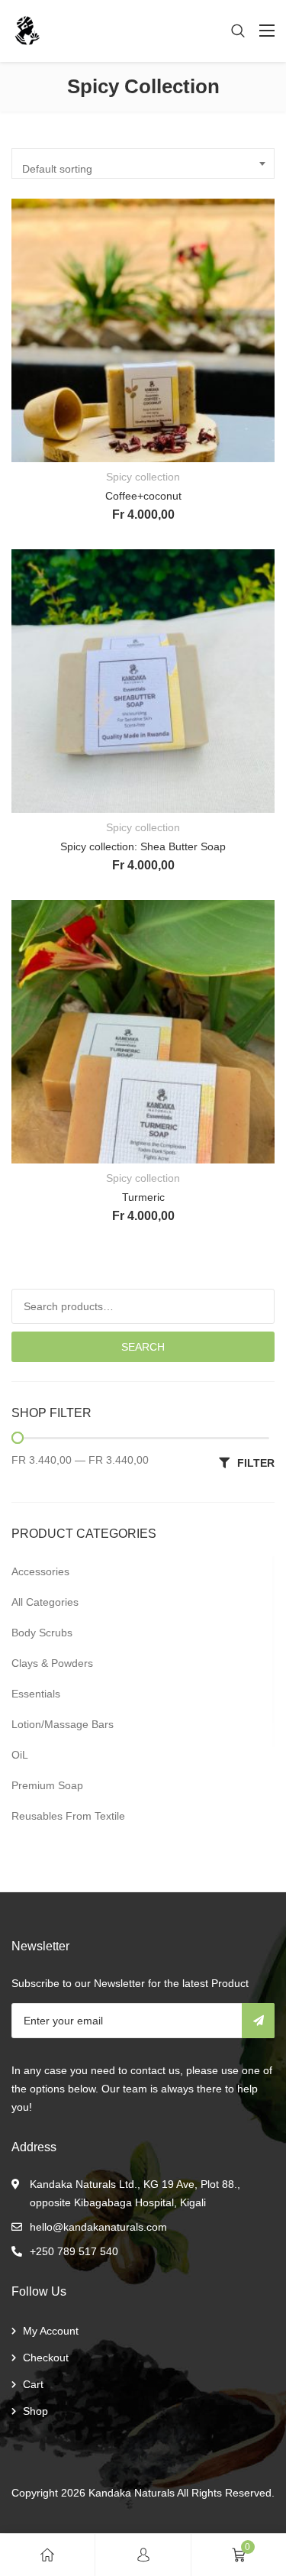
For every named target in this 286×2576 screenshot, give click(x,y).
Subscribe (258, 2021)
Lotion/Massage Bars (63, 1724)
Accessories (40, 1571)
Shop (35, 2411)
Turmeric (143, 1197)
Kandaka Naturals (132, 2493)
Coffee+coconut (143, 496)
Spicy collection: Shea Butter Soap (143, 846)
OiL (20, 1755)
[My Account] (143, 2555)
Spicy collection (143, 477)
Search (143, 1347)
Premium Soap (47, 1785)
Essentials (36, 1694)
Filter (256, 1463)
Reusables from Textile (68, 1816)
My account (51, 2331)
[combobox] (143, 163)
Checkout (46, 2358)
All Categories (45, 1602)
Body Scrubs (42, 1633)
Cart (33, 2384)
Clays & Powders (52, 1663)
